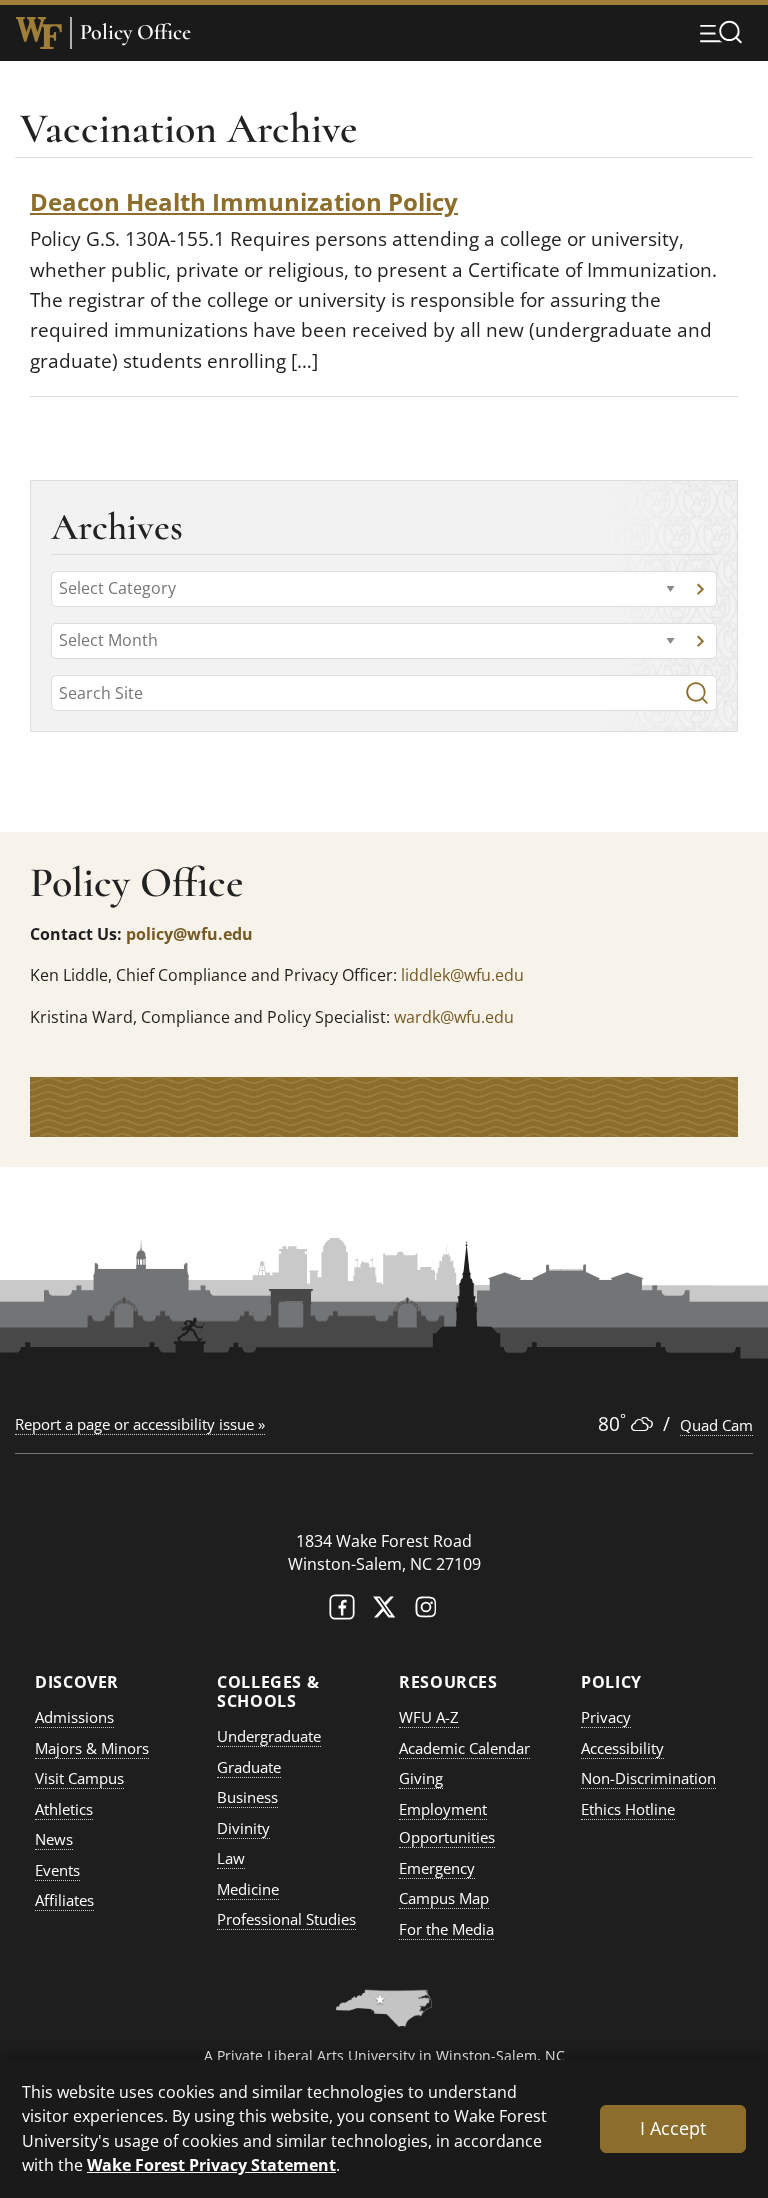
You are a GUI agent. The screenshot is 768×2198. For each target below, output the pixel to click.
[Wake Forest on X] (384, 1611)
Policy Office (135, 32)
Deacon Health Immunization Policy (244, 201)
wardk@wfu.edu (454, 1017)
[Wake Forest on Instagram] (426, 1611)
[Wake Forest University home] (39, 33)
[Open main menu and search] (721, 32)
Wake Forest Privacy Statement (211, 2164)
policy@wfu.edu (189, 934)
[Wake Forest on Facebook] (342, 1611)
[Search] (697, 693)
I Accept (673, 2128)
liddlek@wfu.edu (462, 975)
